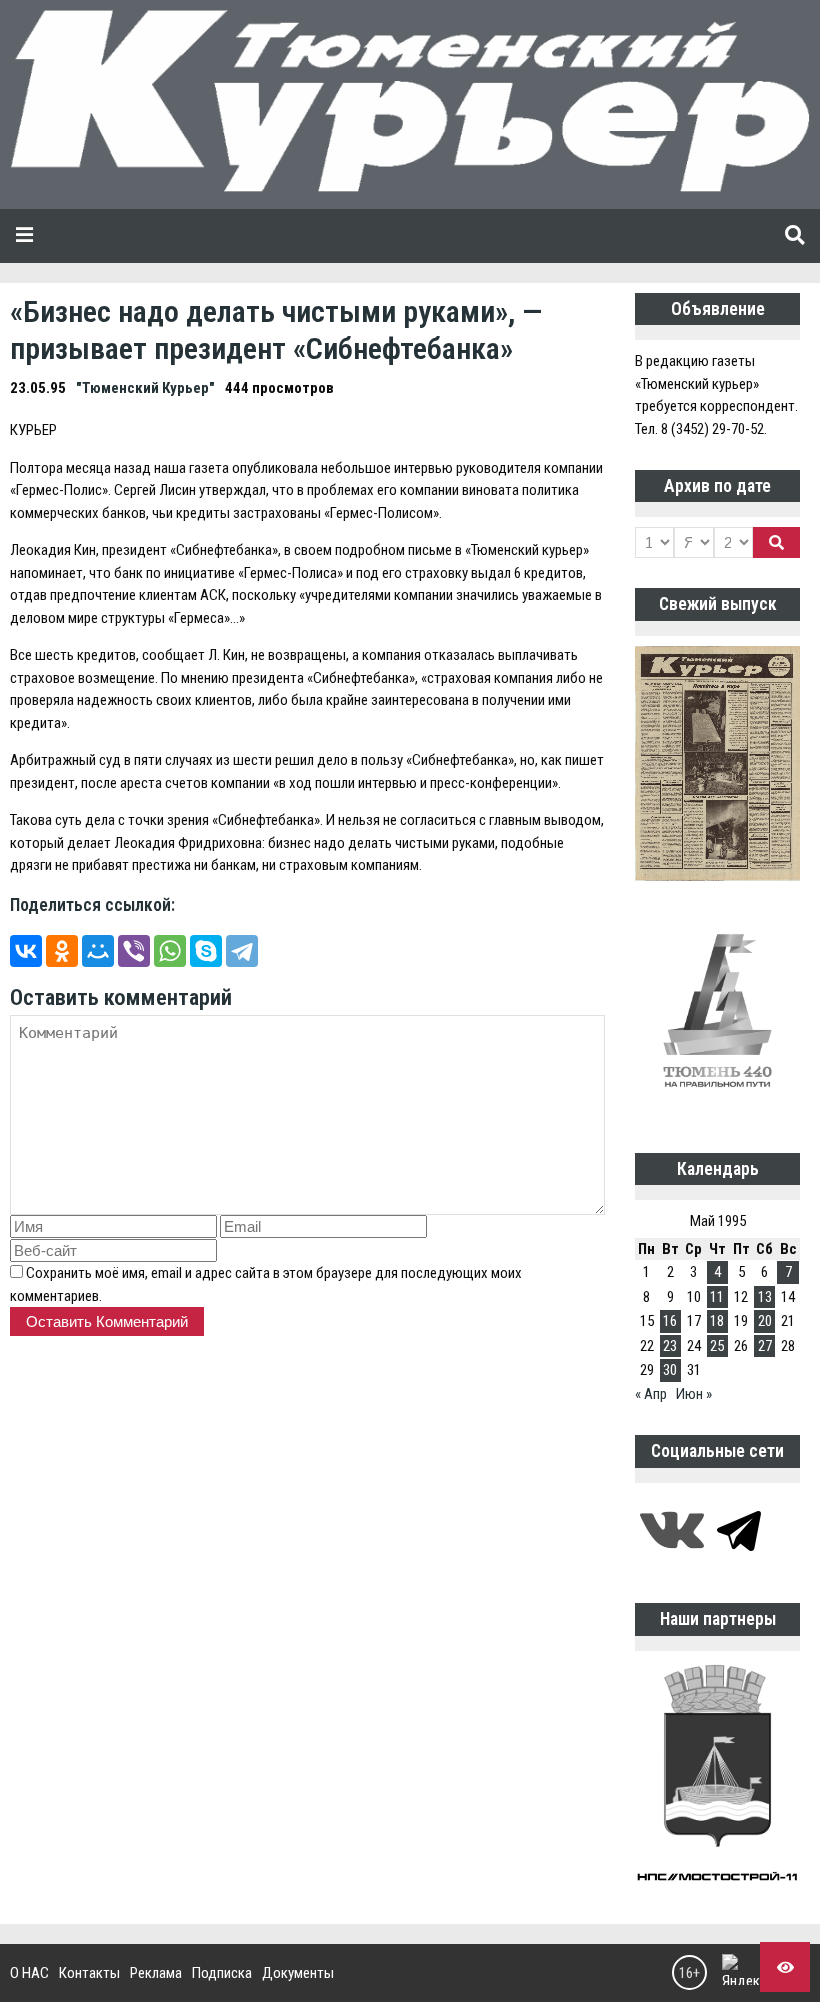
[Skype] (206, 951)
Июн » (694, 1394)
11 (717, 1297)
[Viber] (134, 951)
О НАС (29, 1973)
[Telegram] (242, 951)
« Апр (651, 1394)
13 (765, 1297)
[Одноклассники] (62, 951)
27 (765, 1346)
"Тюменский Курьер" (145, 388)
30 (670, 1370)
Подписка (222, 1973)
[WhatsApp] (170, 951)
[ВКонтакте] (26, 951)
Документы (298, 1973)
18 (717, 1321)
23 (670, 1346)
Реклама (156, 1973)
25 (717, 1346)
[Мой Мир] (98, 951)
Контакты (89, 1973)
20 (765, 1321)
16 (670, 1321)
